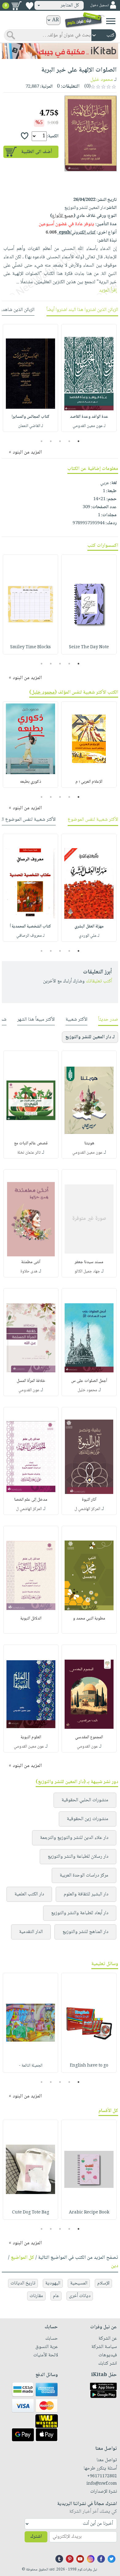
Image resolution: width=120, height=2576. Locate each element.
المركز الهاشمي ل (87, 1509)
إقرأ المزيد (108, 290)
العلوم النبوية (31, 1737)
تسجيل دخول (99, 5)
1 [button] (79, 441)
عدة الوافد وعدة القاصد (89, 417)
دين (115, 2266)
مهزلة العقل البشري (89, 927)
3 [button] (60, 441)
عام (56, 2296)
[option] (89, 378)
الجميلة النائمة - (31, 2066)
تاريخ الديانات (23, 2283)
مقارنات (36, 2296)
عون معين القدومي (87, 1153)
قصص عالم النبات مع (31, 1143)
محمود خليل (102, 80)
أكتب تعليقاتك (99, 981)
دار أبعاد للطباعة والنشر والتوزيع (80, 1913)
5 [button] (42, 441)
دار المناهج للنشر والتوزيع (85, 1932)
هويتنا (89, 1143)
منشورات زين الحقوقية (88, 1819)
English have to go (89, 2066)
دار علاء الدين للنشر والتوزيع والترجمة (74, 1838)
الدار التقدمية (31, 1932)
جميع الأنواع (63, 216)
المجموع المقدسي (89, 1737)
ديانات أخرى (80, 2296)
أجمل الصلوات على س (89, 1381)
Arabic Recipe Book (89, 2213)
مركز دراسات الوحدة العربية (84, 1875)
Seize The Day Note (89, 647)
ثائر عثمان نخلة (29, 1153)
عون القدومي (29, 1390)
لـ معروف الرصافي (30, 936)
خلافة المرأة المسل (31, 1381)
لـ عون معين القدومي (89, 426)
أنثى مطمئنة (31, 1262)
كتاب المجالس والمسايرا (31, 417)
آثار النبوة (89, 1500)
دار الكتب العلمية (29, 1894)
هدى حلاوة (29, 1271)
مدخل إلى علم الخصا (31, 1500)
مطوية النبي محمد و (89, 1619)
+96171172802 (102, 2476)
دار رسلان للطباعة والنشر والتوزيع (78, 1857)
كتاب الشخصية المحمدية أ (30, 927)
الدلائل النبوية (31, 1619)
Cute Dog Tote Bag (31, 2213)
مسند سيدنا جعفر (89, 1262)
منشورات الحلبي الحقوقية (85, 1800)
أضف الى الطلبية (37, 152)
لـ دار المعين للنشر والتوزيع (90, 1037)
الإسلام (103, 2283)
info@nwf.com (102, 2484)
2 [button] (69, 441)
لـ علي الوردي (89, 936)
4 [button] (51, 441)
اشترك (36, 2537)
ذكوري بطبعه (31, 782)
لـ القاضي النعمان (31, 426)
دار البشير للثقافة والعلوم (86, 1894)
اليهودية (53, 2283)
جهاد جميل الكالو (87, 1271)
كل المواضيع (22, 2258)
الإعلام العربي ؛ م (89, 782)
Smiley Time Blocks (30, 647)
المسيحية (79, 2283)
